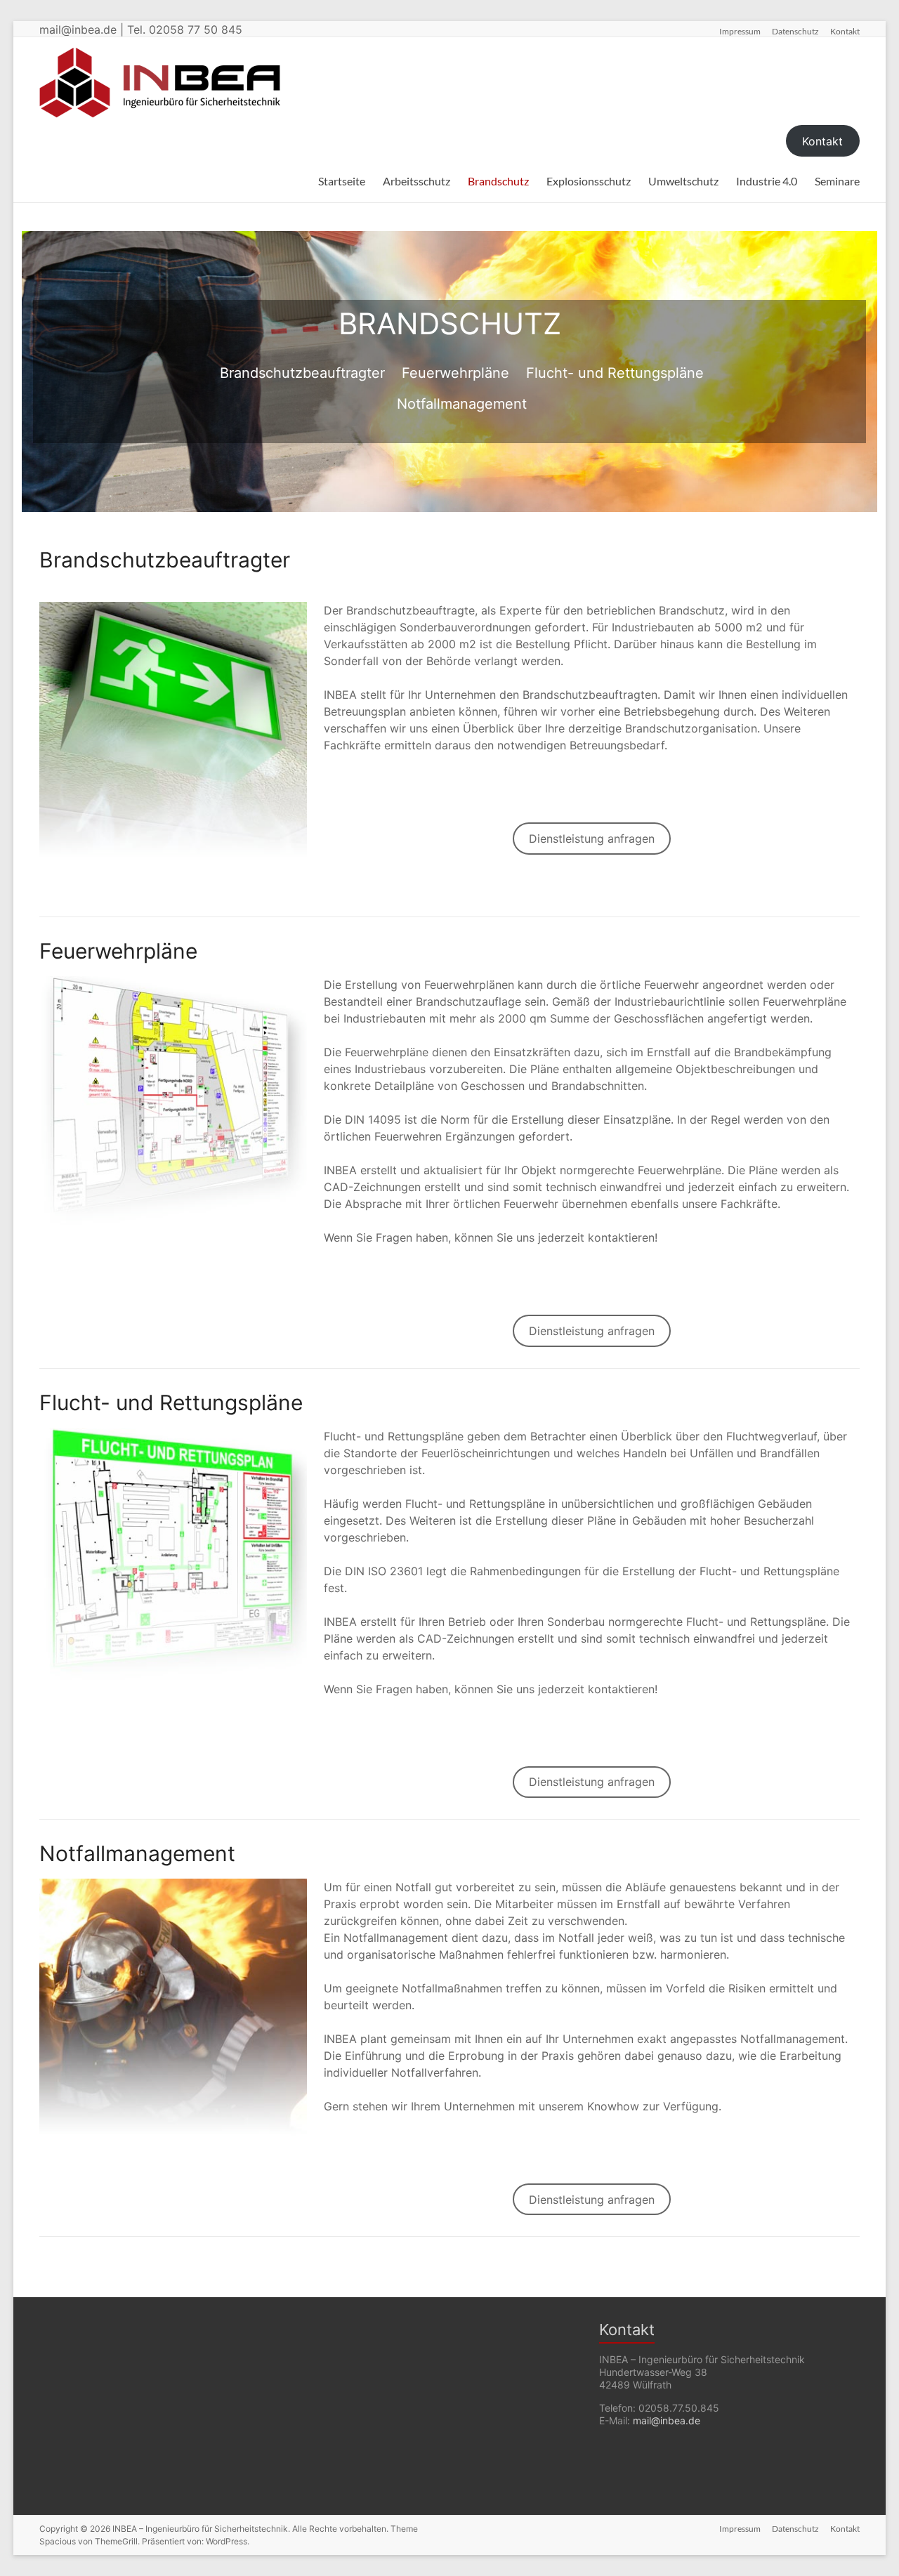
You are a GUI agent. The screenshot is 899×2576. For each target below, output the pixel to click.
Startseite (342, 181)
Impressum (740, 31)
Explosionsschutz (589, 181)
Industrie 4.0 (767, 181)
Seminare (837, 181)
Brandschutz (498, 181)
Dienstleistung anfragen (592, 839)
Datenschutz (795, 31)
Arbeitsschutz (416, 181)
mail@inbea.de (667, 2420)
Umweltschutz (683, 181)
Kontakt (845, 31)
